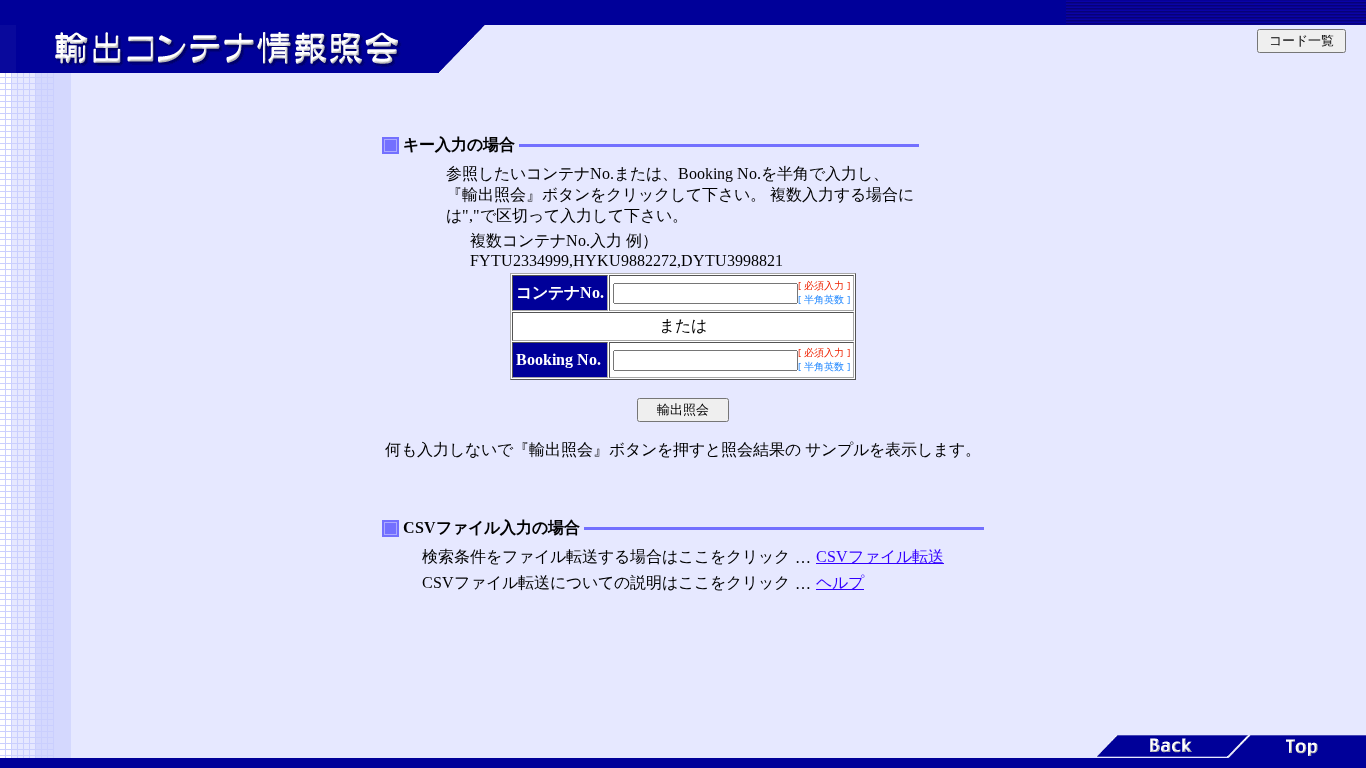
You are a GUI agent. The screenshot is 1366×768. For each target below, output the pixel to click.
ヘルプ (840, 582)
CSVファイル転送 (880, 556)
